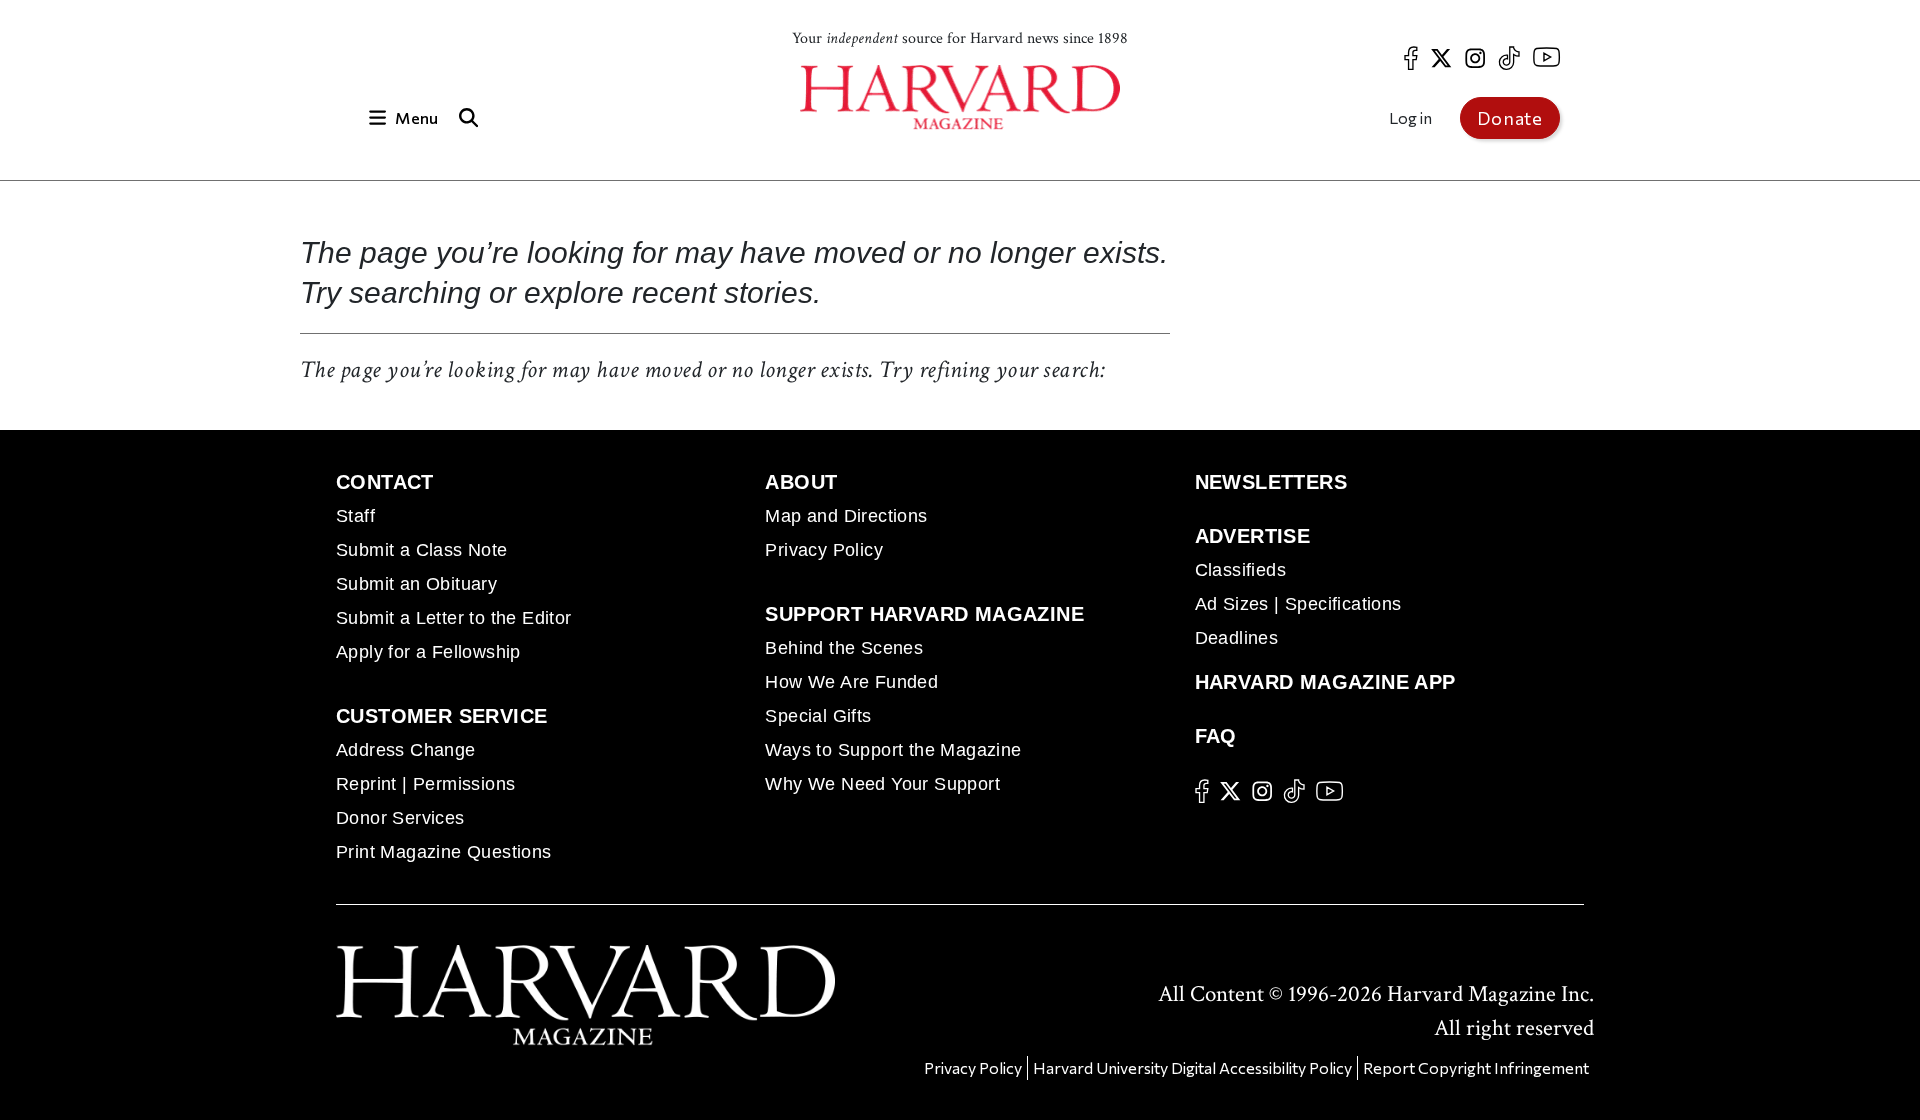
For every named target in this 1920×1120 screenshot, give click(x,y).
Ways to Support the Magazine (893, 750)
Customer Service (441, 716)
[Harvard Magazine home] (960, 97)
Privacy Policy (824, 550)
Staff (355, 516)
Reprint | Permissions (425, 784)
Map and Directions (846, 516)
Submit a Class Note (422, 550)
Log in (1410, 117)
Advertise (1253, 536)
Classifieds (1240, 570)
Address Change (406, 750)
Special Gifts (818, 716)
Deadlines (1237, 638)
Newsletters (1271, 482)
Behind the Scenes (844, 648)
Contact (385, 482)
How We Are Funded (851, 682)
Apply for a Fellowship (428, 652)
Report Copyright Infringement (1476, 1067)
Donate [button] (1510, 118)
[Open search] (468, 117)
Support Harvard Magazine (924, 614)
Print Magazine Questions (444, 852)
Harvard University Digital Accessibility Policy (1192, 1067)
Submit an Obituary (416, 584)
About (801, 482)
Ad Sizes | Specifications (1298, 604)
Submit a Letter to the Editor (454, 618)
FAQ (1216, 736)
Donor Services (400, 818)
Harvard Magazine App (1325, 682)
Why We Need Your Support (882, 784)
